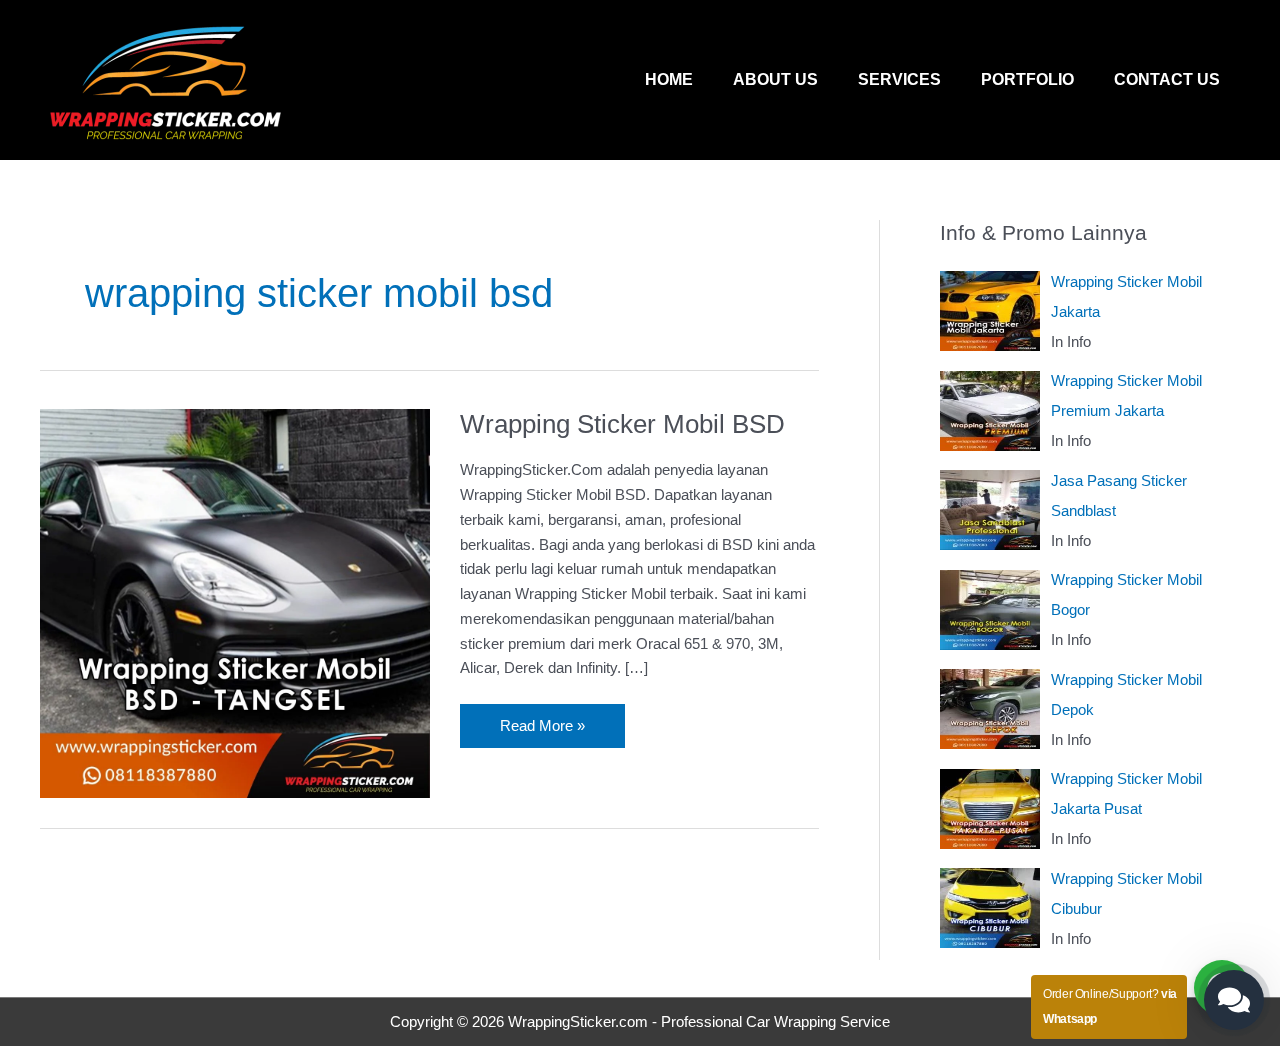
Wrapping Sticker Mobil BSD (622, 424)
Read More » (542, 719)
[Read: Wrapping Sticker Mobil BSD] (235, 601)
